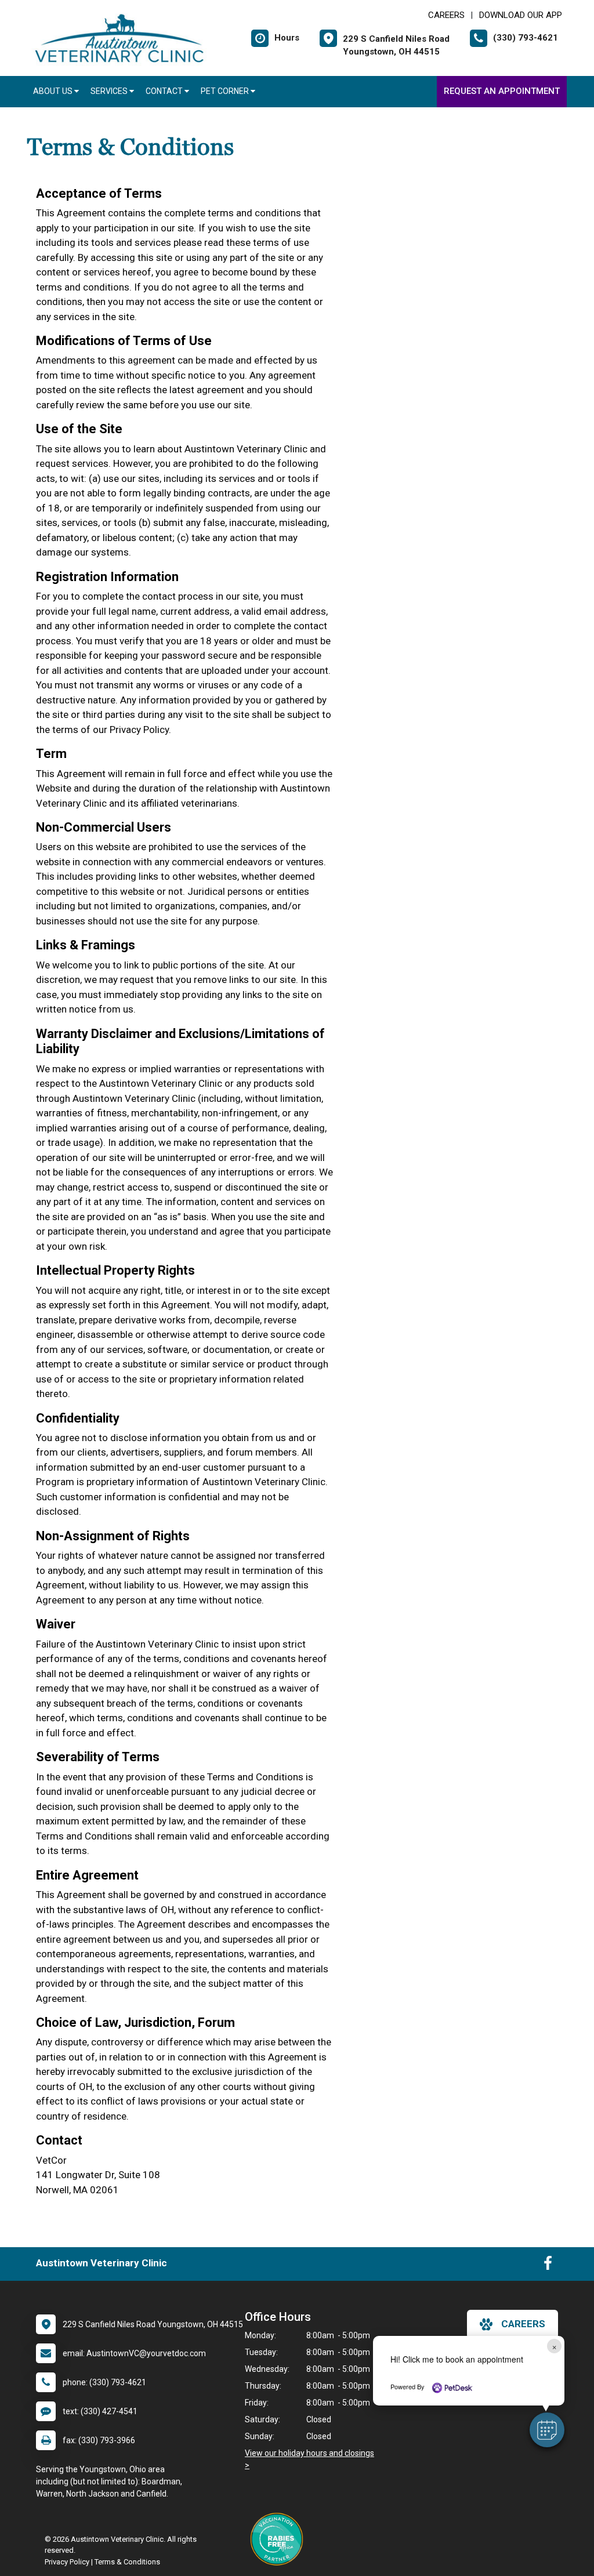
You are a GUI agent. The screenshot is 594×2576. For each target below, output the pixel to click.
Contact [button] (165, 91)
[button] (547, 2430)
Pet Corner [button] (226, 91)
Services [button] (110, 91)
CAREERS (446, 15)
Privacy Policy (67, 2562)
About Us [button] (54, 91)
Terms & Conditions (127, 2562)
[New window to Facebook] (548, 2266)
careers (523, 2324)
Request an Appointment (502, 91)
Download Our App (521, 15)
